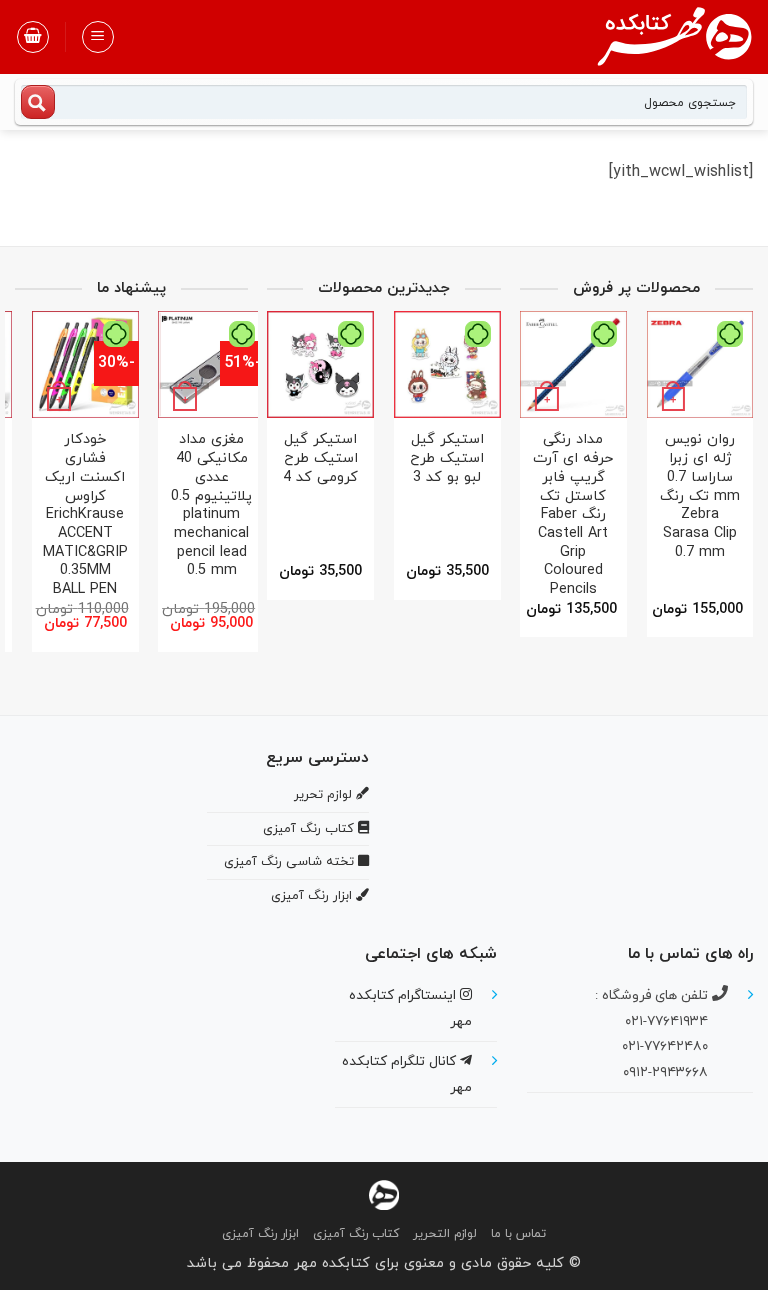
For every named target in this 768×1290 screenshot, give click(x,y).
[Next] (526, 471)
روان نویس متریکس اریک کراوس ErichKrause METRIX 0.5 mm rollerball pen (67, 496)
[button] (98, 37)
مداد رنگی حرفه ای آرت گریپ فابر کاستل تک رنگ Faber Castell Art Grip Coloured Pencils (668, 515)
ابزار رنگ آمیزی (260, 1234)
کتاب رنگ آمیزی (356, 1234)
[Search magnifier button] (38, 102)
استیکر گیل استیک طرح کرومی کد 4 (415, 459)
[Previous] (733, 471)
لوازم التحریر (445, 1234)
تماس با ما (518, 1234)
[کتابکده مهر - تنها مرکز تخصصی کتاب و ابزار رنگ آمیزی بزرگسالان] (384, 1193)
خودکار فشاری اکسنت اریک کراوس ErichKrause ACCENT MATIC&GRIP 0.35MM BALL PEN (193, 515)
